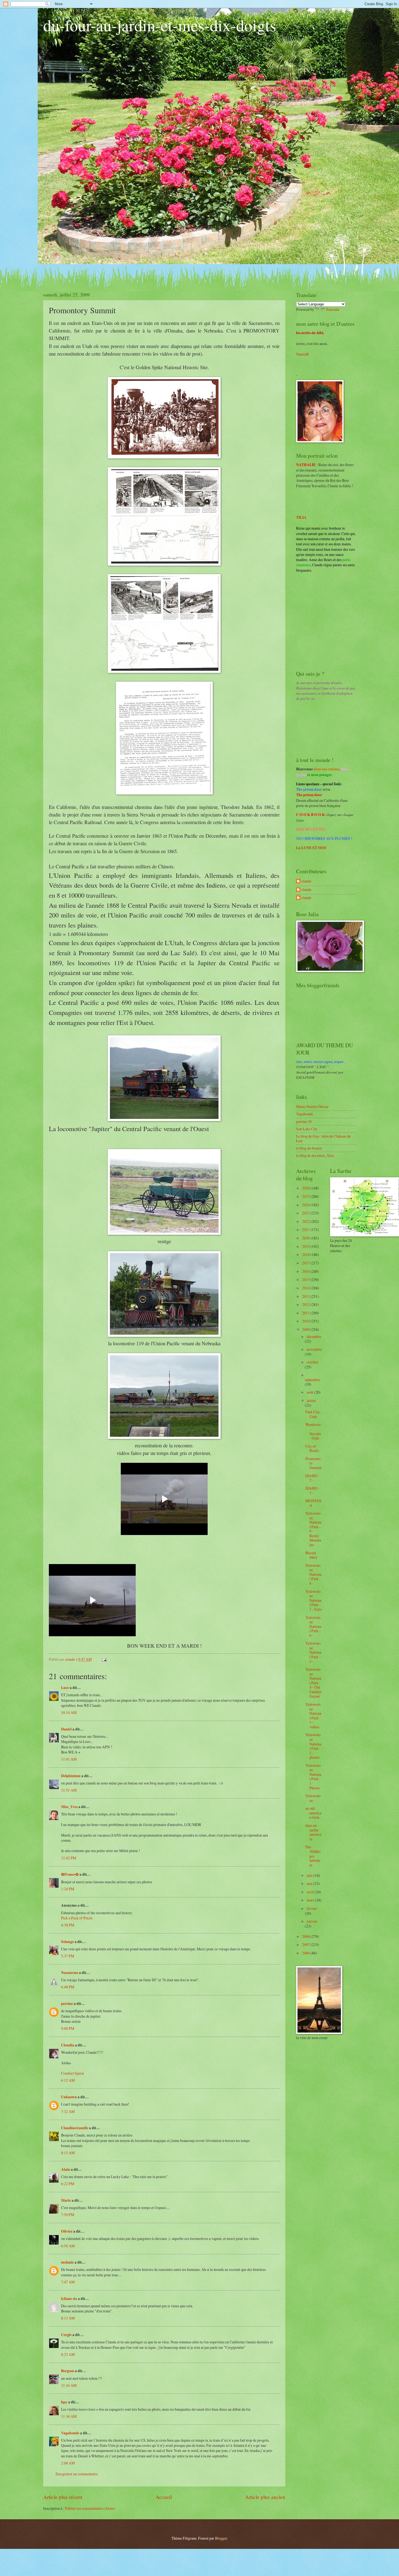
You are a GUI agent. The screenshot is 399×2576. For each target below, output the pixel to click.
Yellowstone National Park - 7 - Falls (313, 1600)
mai (310, 1883)
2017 (306, 1263)
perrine (67, 2004)
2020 (306, 1238)
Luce (65, 1688)
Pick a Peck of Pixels (77, 1918)
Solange (67, 1942)
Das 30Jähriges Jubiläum (313, 1856)
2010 (306, 1321)
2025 (306, 1196)
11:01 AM (69, 1759)
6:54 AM (68, 2246)
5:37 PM (68, 1956)
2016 (306, 1271)
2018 (306, 1254)
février (312, 1908)
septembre (313, 1380)
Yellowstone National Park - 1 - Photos (313, 1777)
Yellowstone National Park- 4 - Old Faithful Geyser (313, 1683)
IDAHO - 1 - (312, 1490)
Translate (332, 309)
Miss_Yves (69, 1807)
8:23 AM (68, 2354)
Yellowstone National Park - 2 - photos (313, 1746)
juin (310, 1875)
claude (306, 881)
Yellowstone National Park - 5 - (313, 1652)
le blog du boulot (309, 1148)
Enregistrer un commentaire (77, 2474)
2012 (306, 1304)
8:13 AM (68, 2318)
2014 (306, 1288)
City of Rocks (312, 1448)
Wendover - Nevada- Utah (313, 1431)
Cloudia (68, 2045)
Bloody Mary (311, 1555)
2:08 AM (68, 2463)
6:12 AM (68, 2080)
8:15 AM (68, 2153)
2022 (306, 1221)
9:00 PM (68, 2028)
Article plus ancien (265, 2497)
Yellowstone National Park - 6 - (313, 1626)
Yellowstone (313, 1798)
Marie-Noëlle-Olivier (312, 1107)
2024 (306, 1205)
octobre (312, 1362)
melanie (67, 2262)
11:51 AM (69, 1790)
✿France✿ (70, 1874)
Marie (66, 2200)
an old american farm (313, 1813)
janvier (312, 1921)
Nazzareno (70, 1973)
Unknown (69, 2097)
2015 (306, 1279)
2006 (306, 1953)
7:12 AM (68, 2111)
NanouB (302, 354)
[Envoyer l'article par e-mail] (104, 1659)
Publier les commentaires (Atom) (90, 2508)
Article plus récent (63, 2497)
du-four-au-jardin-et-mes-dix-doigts (160, 25)
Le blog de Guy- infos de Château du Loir (323, 1138)
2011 (306, 1313)
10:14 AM (69, 1712)
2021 (306, 1230)
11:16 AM (69, 2385)
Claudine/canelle (75, 2128)
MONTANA (313, 1503)
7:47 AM (68, 2282)
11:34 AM (69, 2416)
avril (311, 1892)
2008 (306, 1936)
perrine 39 (304, 1121)
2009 (306, 1329)
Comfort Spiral (72, 2073)
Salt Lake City (307, 1129)
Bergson (68, 2371)
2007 (306, 1944)
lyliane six (69, 2299)
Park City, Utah (313, 1414)
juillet (311, 1401)
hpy (64, 2402)
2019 (306, 1246)
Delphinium (71, 1776)
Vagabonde (70, 2433)
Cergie (66, 2335)
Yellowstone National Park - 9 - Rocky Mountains (313, 1529)
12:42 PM (69, 1858)
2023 (306, 1213)
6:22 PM (68, 2184)
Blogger (221, 2538)
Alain (66, 2169)
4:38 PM (68, 1925)
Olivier (67, 2231)
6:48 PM (68, 1987)
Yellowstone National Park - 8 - (313, 1574)
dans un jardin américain (313, 1832)
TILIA (301, 517)
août (310, 1392)
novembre (314, 1349)
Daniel (66, 1729)
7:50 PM (68, 2215)
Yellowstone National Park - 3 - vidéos (313, 1716)
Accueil (164, 2497)
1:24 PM (68, 1889)
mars (311, 1900)
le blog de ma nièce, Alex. (315, 1155)
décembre (314, 1336)
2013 (306, 1296)
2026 (306, 1188)
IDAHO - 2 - (312, 1478)
